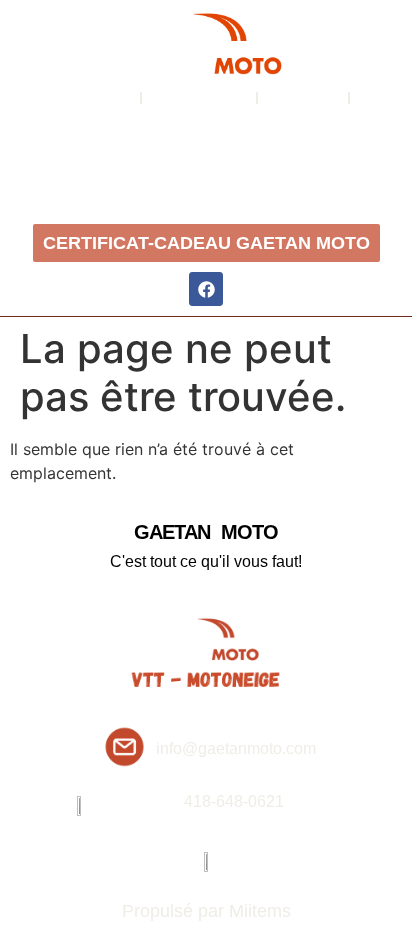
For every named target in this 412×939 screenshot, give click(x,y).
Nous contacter (210, 133)
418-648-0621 (234, 801)
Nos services (199, 98)
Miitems (260, 911)
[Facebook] (206, 289)
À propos (97, 98)
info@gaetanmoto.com (236, 748)
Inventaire (303, 98)
